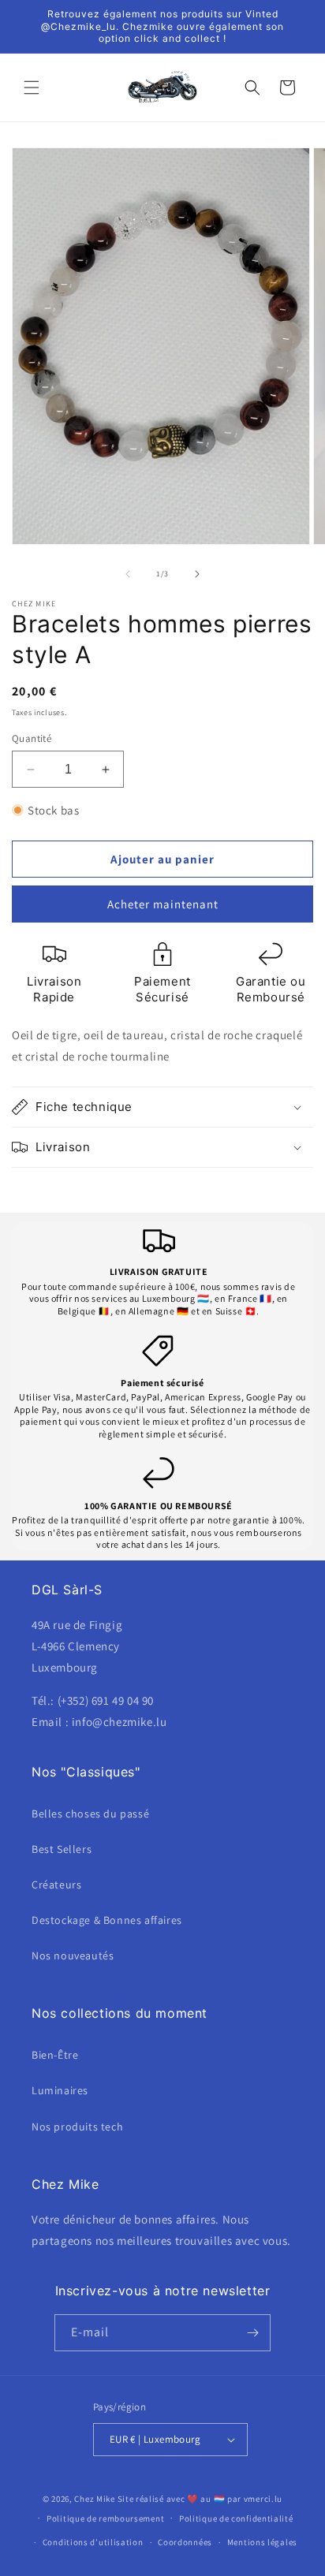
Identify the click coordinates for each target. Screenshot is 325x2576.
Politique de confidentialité (236, 2518)
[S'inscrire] (252, 2333)
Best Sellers (62, 1849)
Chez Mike (94, 2499)
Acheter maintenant (163, 904)
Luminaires (60, 2090)
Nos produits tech (77, 2127)
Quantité (32, 738)
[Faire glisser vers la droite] (197, 574)
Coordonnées (185, 2542)
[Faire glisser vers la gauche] (128, 574)
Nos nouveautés (73, 1955)
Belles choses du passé (90, 1814)
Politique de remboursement (105, 2518)
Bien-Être (55, 2055)
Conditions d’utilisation (93, 2542)
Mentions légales (262, 2542)
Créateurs (56, 1884)
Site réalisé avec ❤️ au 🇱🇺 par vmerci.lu (200, 2499)
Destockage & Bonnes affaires (107, 1920)
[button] (32, 88)
